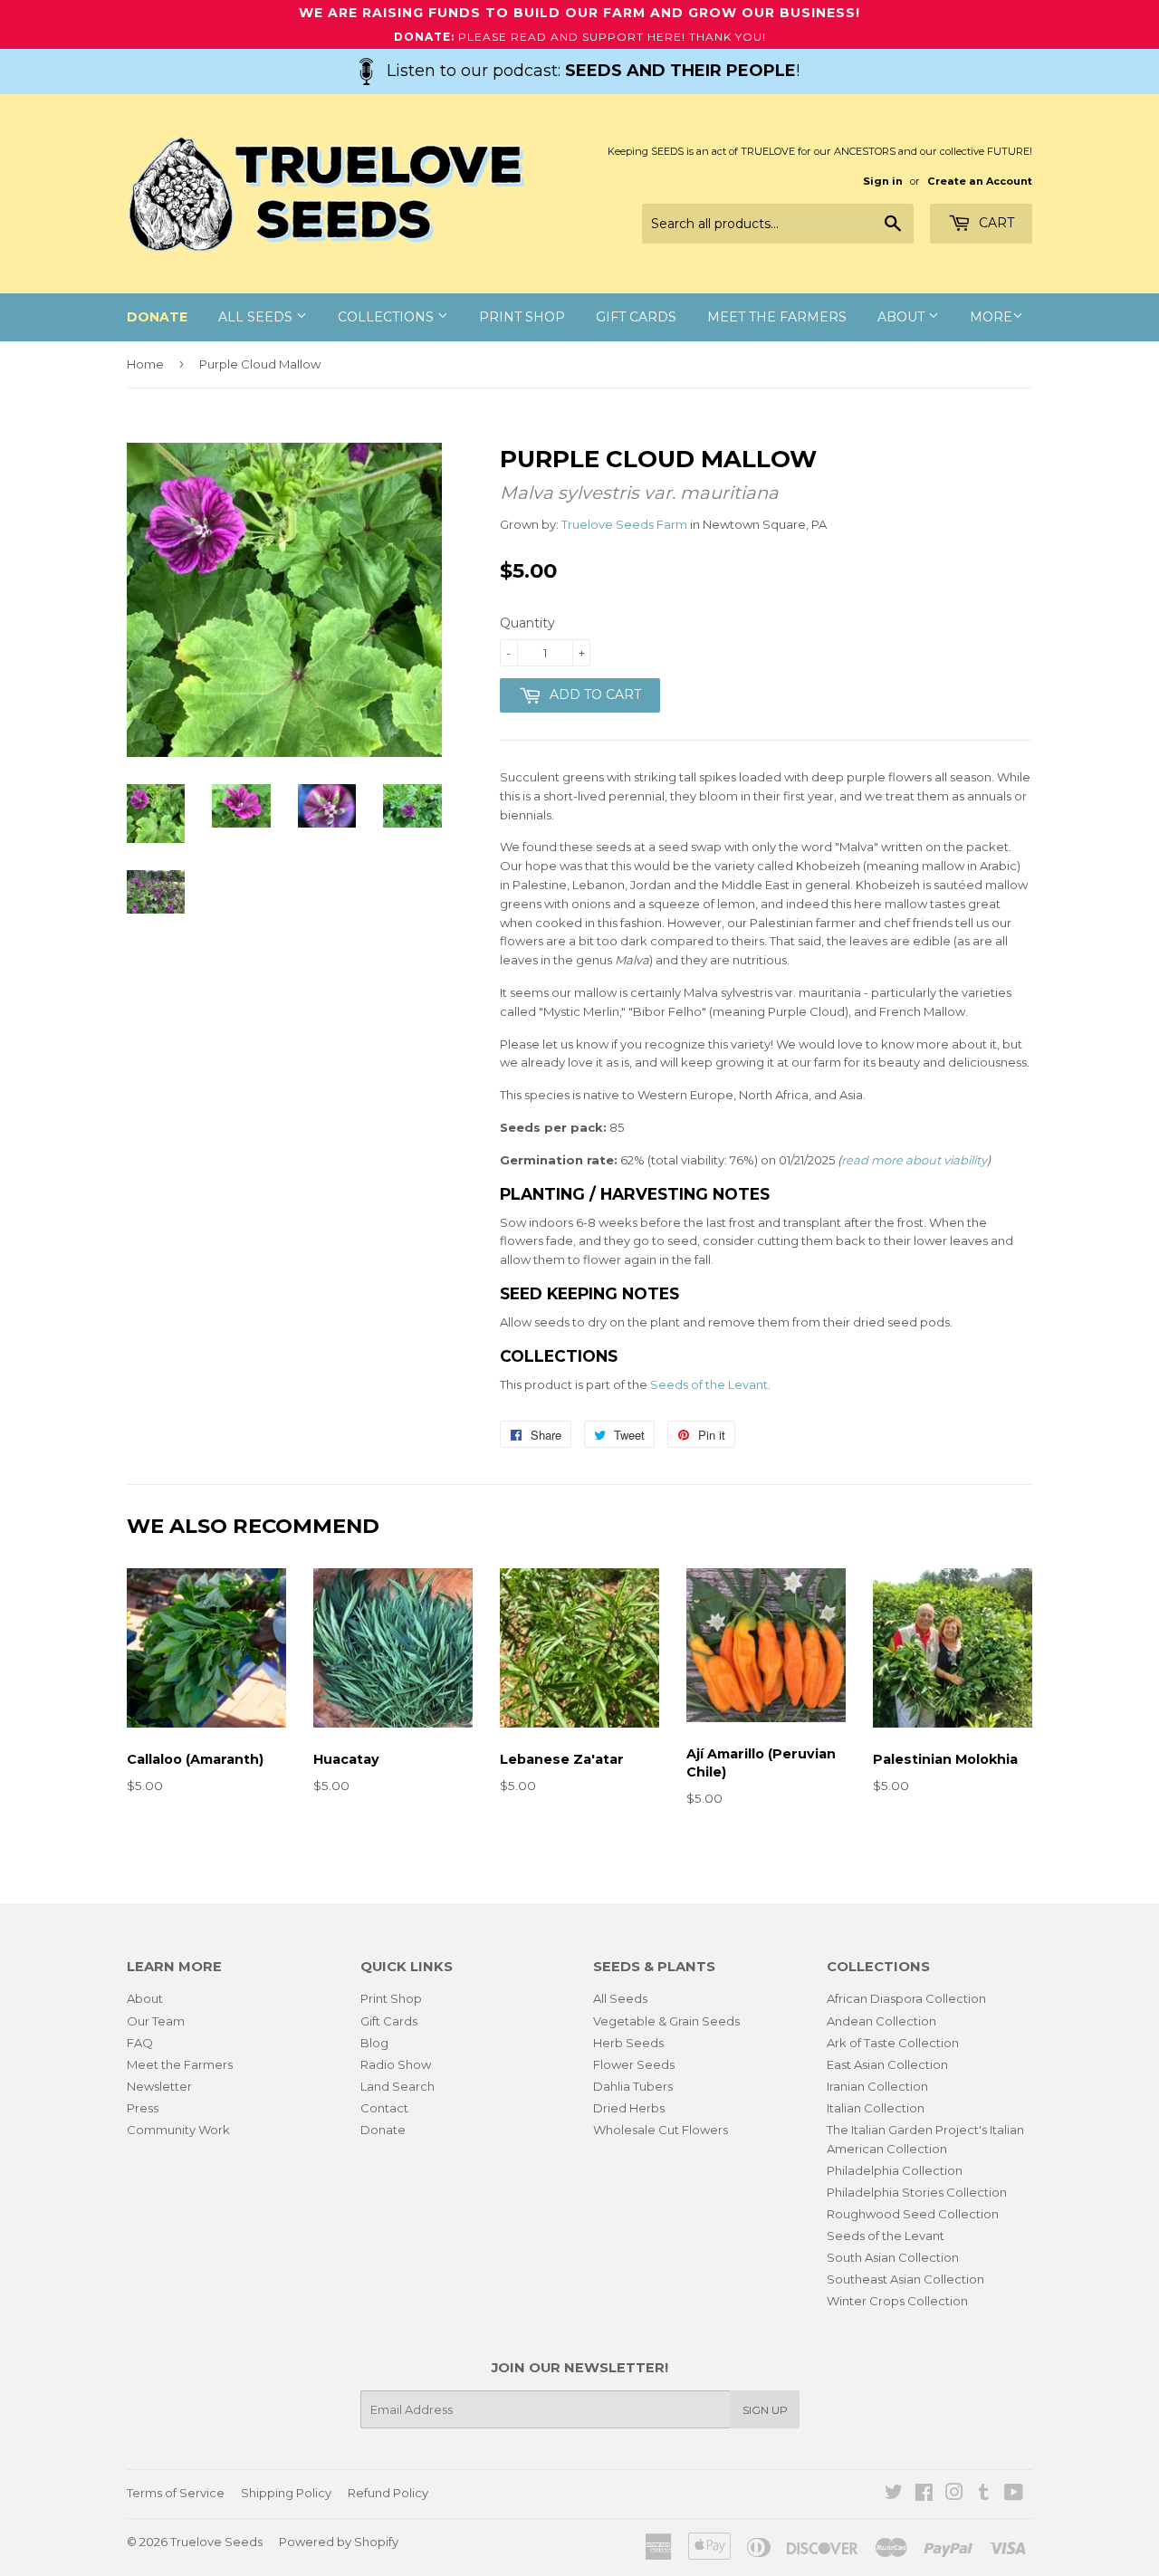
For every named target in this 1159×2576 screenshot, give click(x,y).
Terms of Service (176, 2493)
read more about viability (914, 1160)
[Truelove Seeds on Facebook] (924, 2495)
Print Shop (522, 317)
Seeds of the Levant (709, 1384)
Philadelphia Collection (895, 2170)
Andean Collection (881, 2021)
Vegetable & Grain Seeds (666, 2021)
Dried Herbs (629, 2108)
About (903, 317)
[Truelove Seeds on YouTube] (1014, 2495)
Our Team (156, 2021)
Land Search (398, 2086)
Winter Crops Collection (897, 2301)
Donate (383, 2130)
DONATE (157, 317)
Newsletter (159, 2086)
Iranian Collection (877, 2086)
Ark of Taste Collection (893, 2043)
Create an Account (980, 181)
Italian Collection (876, 2108)
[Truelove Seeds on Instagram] (954, 2495)
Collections (388, 317)
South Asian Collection (893, 2257)
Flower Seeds (634, 2064)
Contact (384, 2108)
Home (145, 364)
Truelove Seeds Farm (624, 524)
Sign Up (765, 2410)
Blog (374, 2043)
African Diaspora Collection (906, 1998)
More (991, 317)
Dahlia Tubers (633, 2086)
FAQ (140, 2043)
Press (143, 2108)
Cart (995, 223)
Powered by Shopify (339, 2542)
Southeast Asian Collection (905, 2279)
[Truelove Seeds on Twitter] (894, 2495)
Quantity (527, 623)
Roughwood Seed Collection (913, 2214)
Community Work (178, 2130)
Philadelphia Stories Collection (917, 2192)
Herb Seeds (628, 2043)
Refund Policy (388, 2493)
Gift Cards (636, 317)
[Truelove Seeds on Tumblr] (984, 2495)
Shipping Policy (286, 2493)
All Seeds (257, 317)
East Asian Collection (887, 2064)
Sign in (883, 181)
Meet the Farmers (777, 317)
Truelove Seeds (216, 2542)
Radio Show (396, 2064)
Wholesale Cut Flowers (661, 2130)
